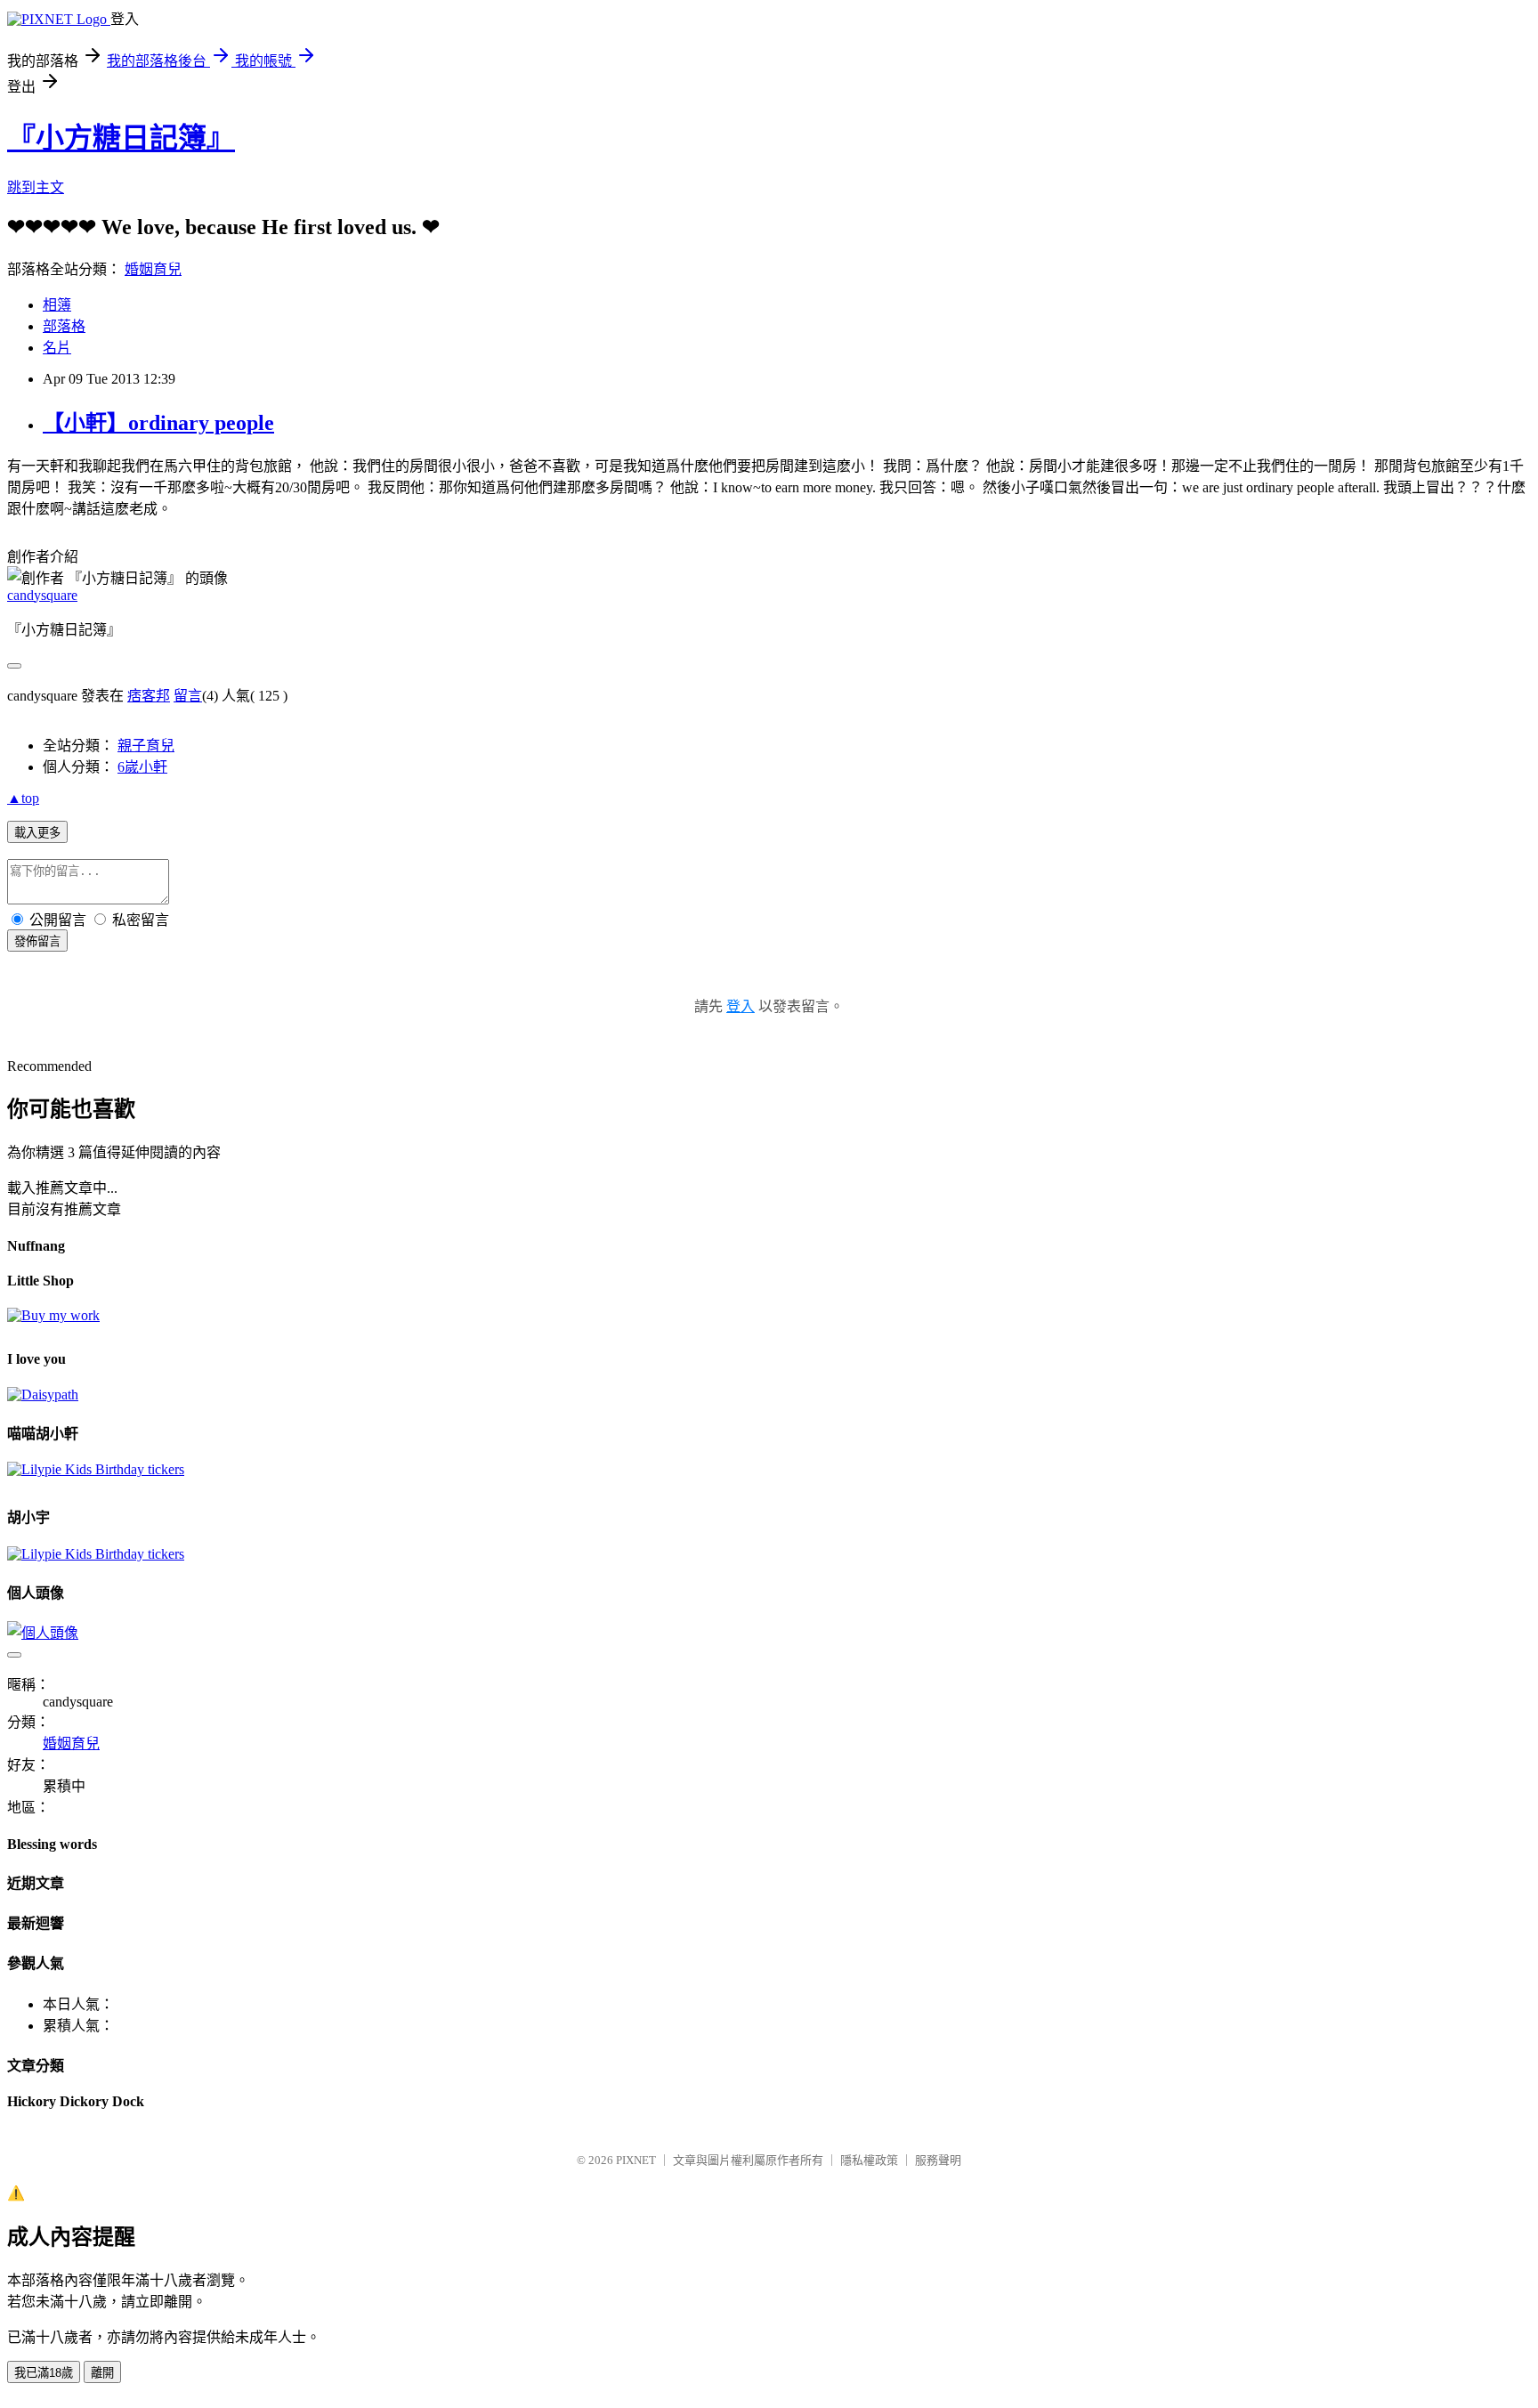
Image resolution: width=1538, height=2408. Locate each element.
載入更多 (37, 833)
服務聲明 (938, 2160)
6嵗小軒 (142, 767)
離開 (102, 2373)
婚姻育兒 (153, 269)
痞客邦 (149, 696)
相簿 (57, 305)
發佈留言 (37, 941)
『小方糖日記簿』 (121, 138)
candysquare (42, 595)
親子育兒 (146, 746)
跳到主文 (36, 187)
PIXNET (636, 2160)
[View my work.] (53, 1315)
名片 (57, 348)
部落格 (64, 326)
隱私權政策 (869, 2160)
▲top (23, 798)
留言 (188, 696)
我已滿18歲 (44, 2373)
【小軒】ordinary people (158, 423)
